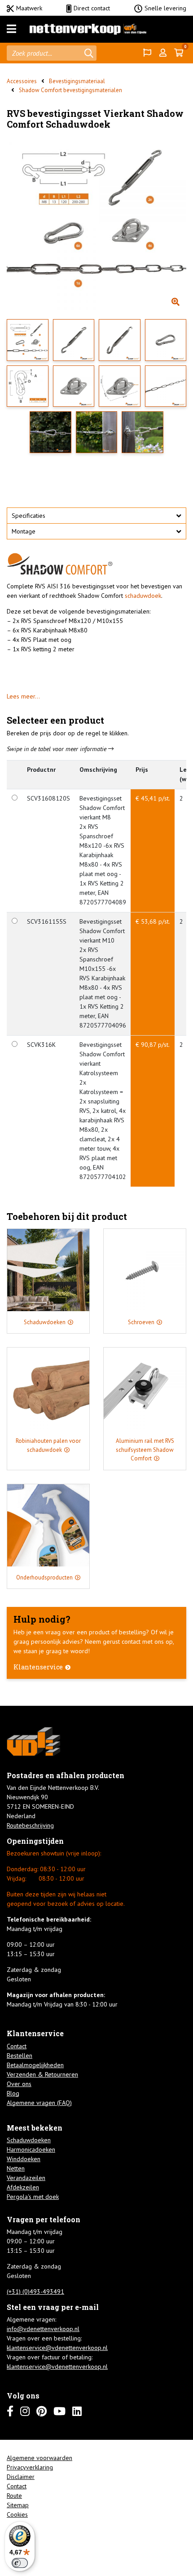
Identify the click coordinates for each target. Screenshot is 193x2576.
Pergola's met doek (33, 2197)
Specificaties (29, 516)
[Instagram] (25, 2411)
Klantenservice (38, 1667)
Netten (16, 2168)
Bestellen (20, 2055)
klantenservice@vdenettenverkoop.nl (57, 2348)
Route (14, 2496)
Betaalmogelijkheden (35, 2065)
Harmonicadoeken (31, 2149)
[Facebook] (10, 2411)
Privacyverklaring (30, 2467)
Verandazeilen (26, 2178)
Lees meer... (23, 696)
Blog (13, 2093)
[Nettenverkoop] (88, 29)
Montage (24, 531)
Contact (17, 2046)
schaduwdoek (143, 596)
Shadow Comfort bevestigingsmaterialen (70, 90)
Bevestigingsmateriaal (77, 81)
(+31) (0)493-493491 (35, 2291)
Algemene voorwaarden (39, 2458)
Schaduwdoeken (29, 2140)
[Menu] (11, 29)
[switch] (20, 2563)
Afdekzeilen (23, 2187)
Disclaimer (21, 2477)
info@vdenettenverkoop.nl (43, 2329)
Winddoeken (24, 2159)
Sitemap (18, 2505)
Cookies (17, 2514)
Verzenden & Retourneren (42, 2074)
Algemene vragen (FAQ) (39, 2103)
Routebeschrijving (30, 1825)
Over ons (19, 2084)
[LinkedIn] (77, 2411)
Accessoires (22, 81)
